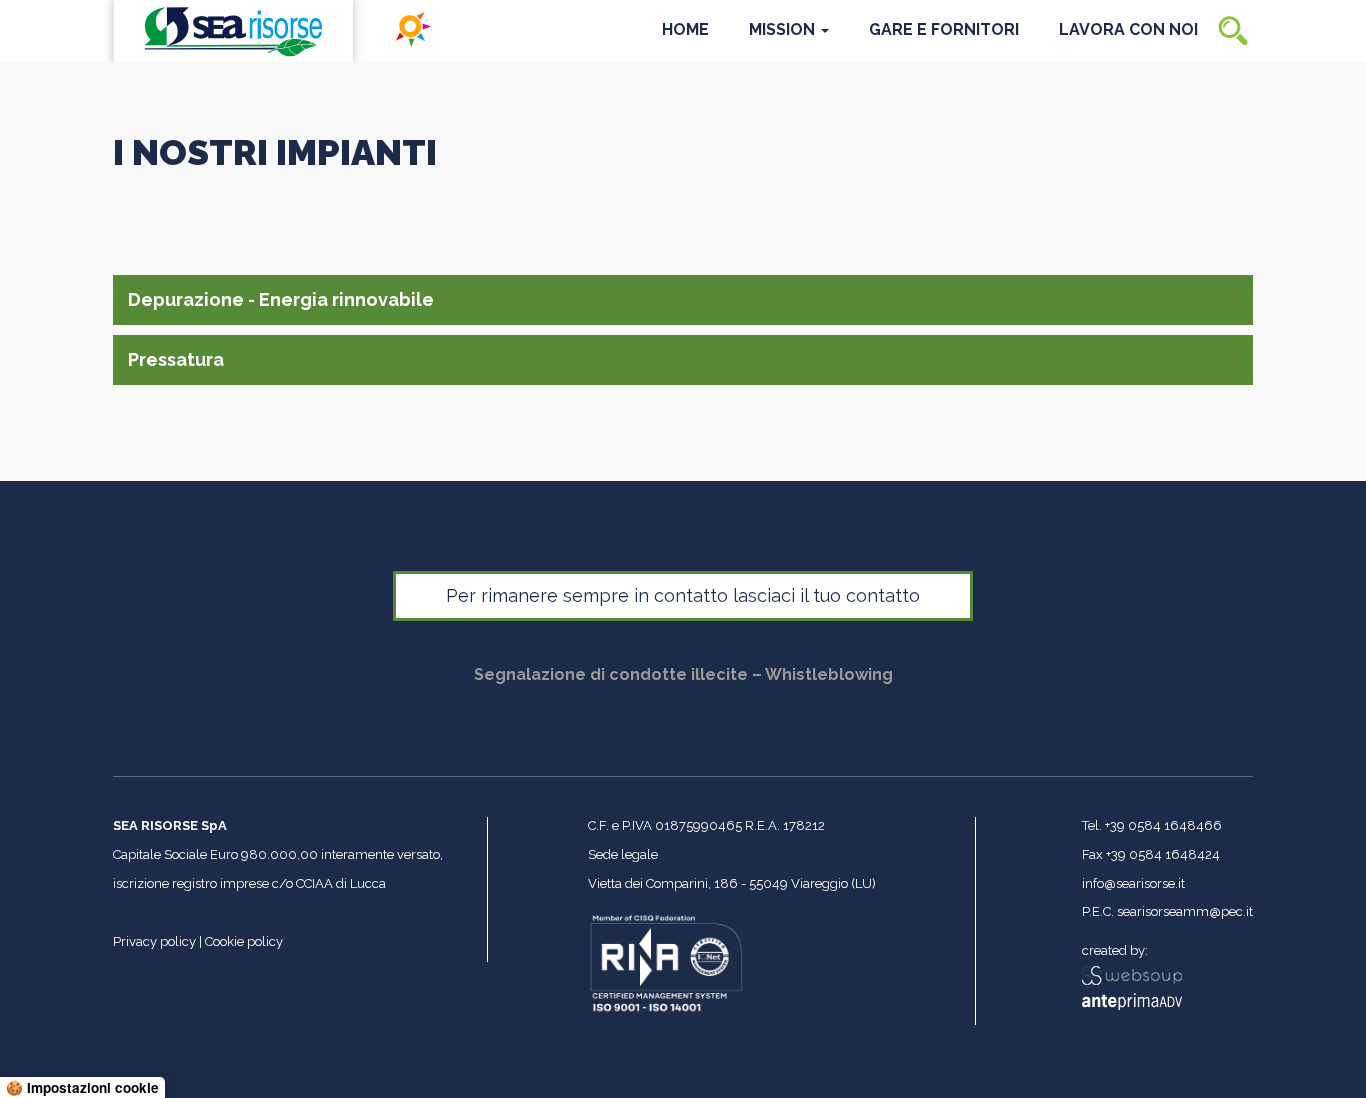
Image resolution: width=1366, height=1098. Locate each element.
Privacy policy (154, 941)
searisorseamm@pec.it (1185, 911)
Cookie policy (244, 941)
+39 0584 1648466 (1163, 825)
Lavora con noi (1128, 29)
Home (685, 29)
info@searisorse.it (1133, 883)
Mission (784, 29)
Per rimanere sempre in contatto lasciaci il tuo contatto (683, 595)
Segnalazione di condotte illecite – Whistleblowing (683, 674)
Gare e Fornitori (944, 29)
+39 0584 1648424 (1163, 854)
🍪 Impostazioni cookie (82, 1087)
